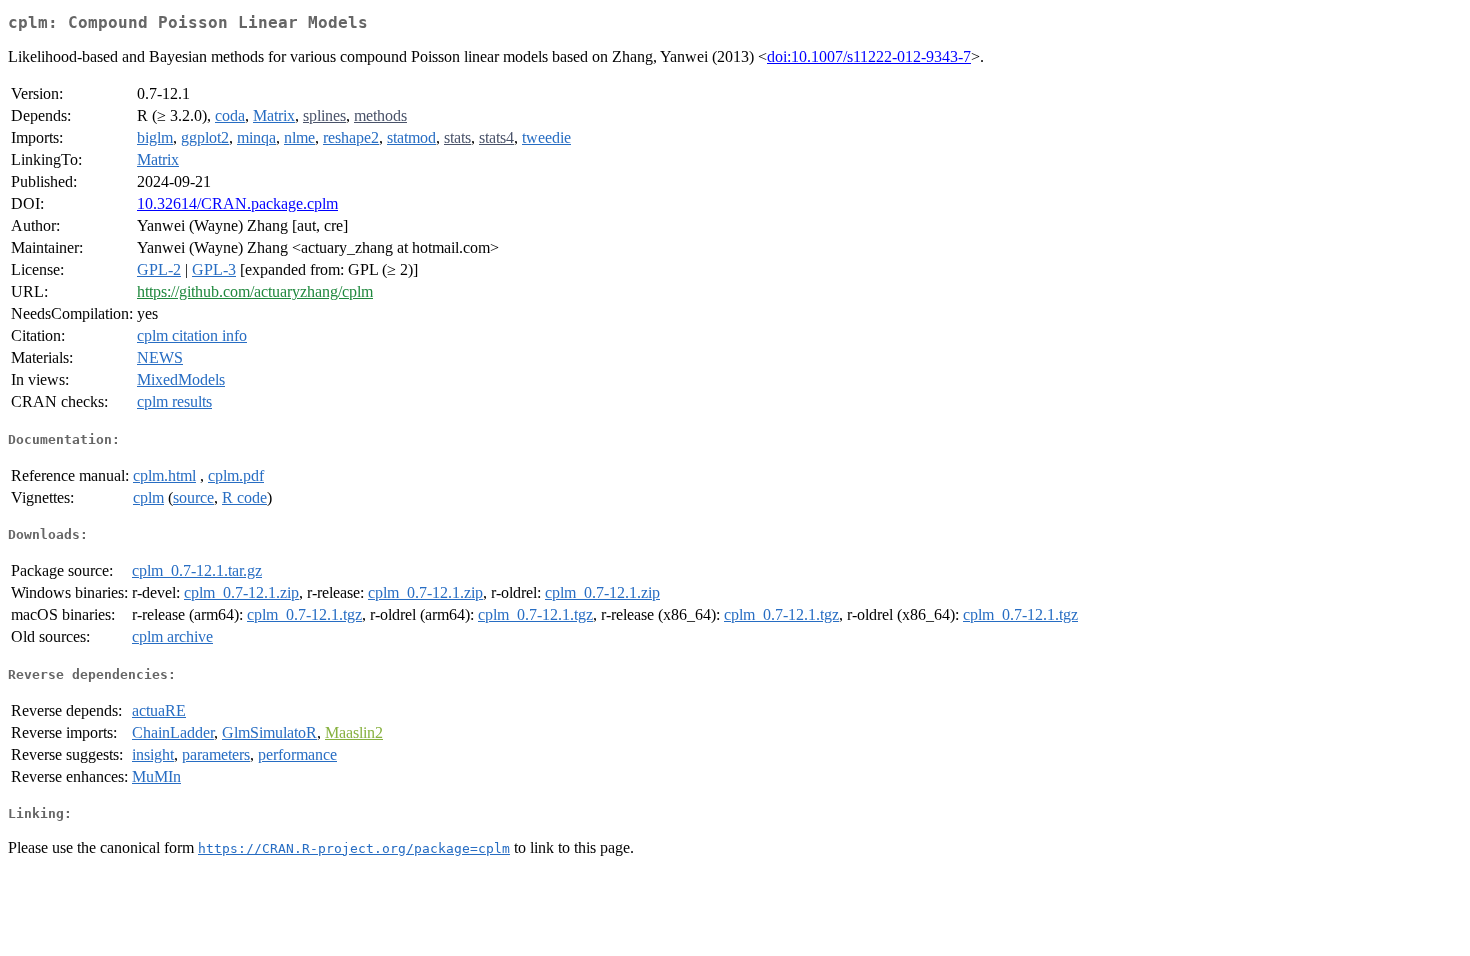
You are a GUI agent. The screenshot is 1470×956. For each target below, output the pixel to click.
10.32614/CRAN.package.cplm (237, 203)
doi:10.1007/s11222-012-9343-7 (869, 56)
